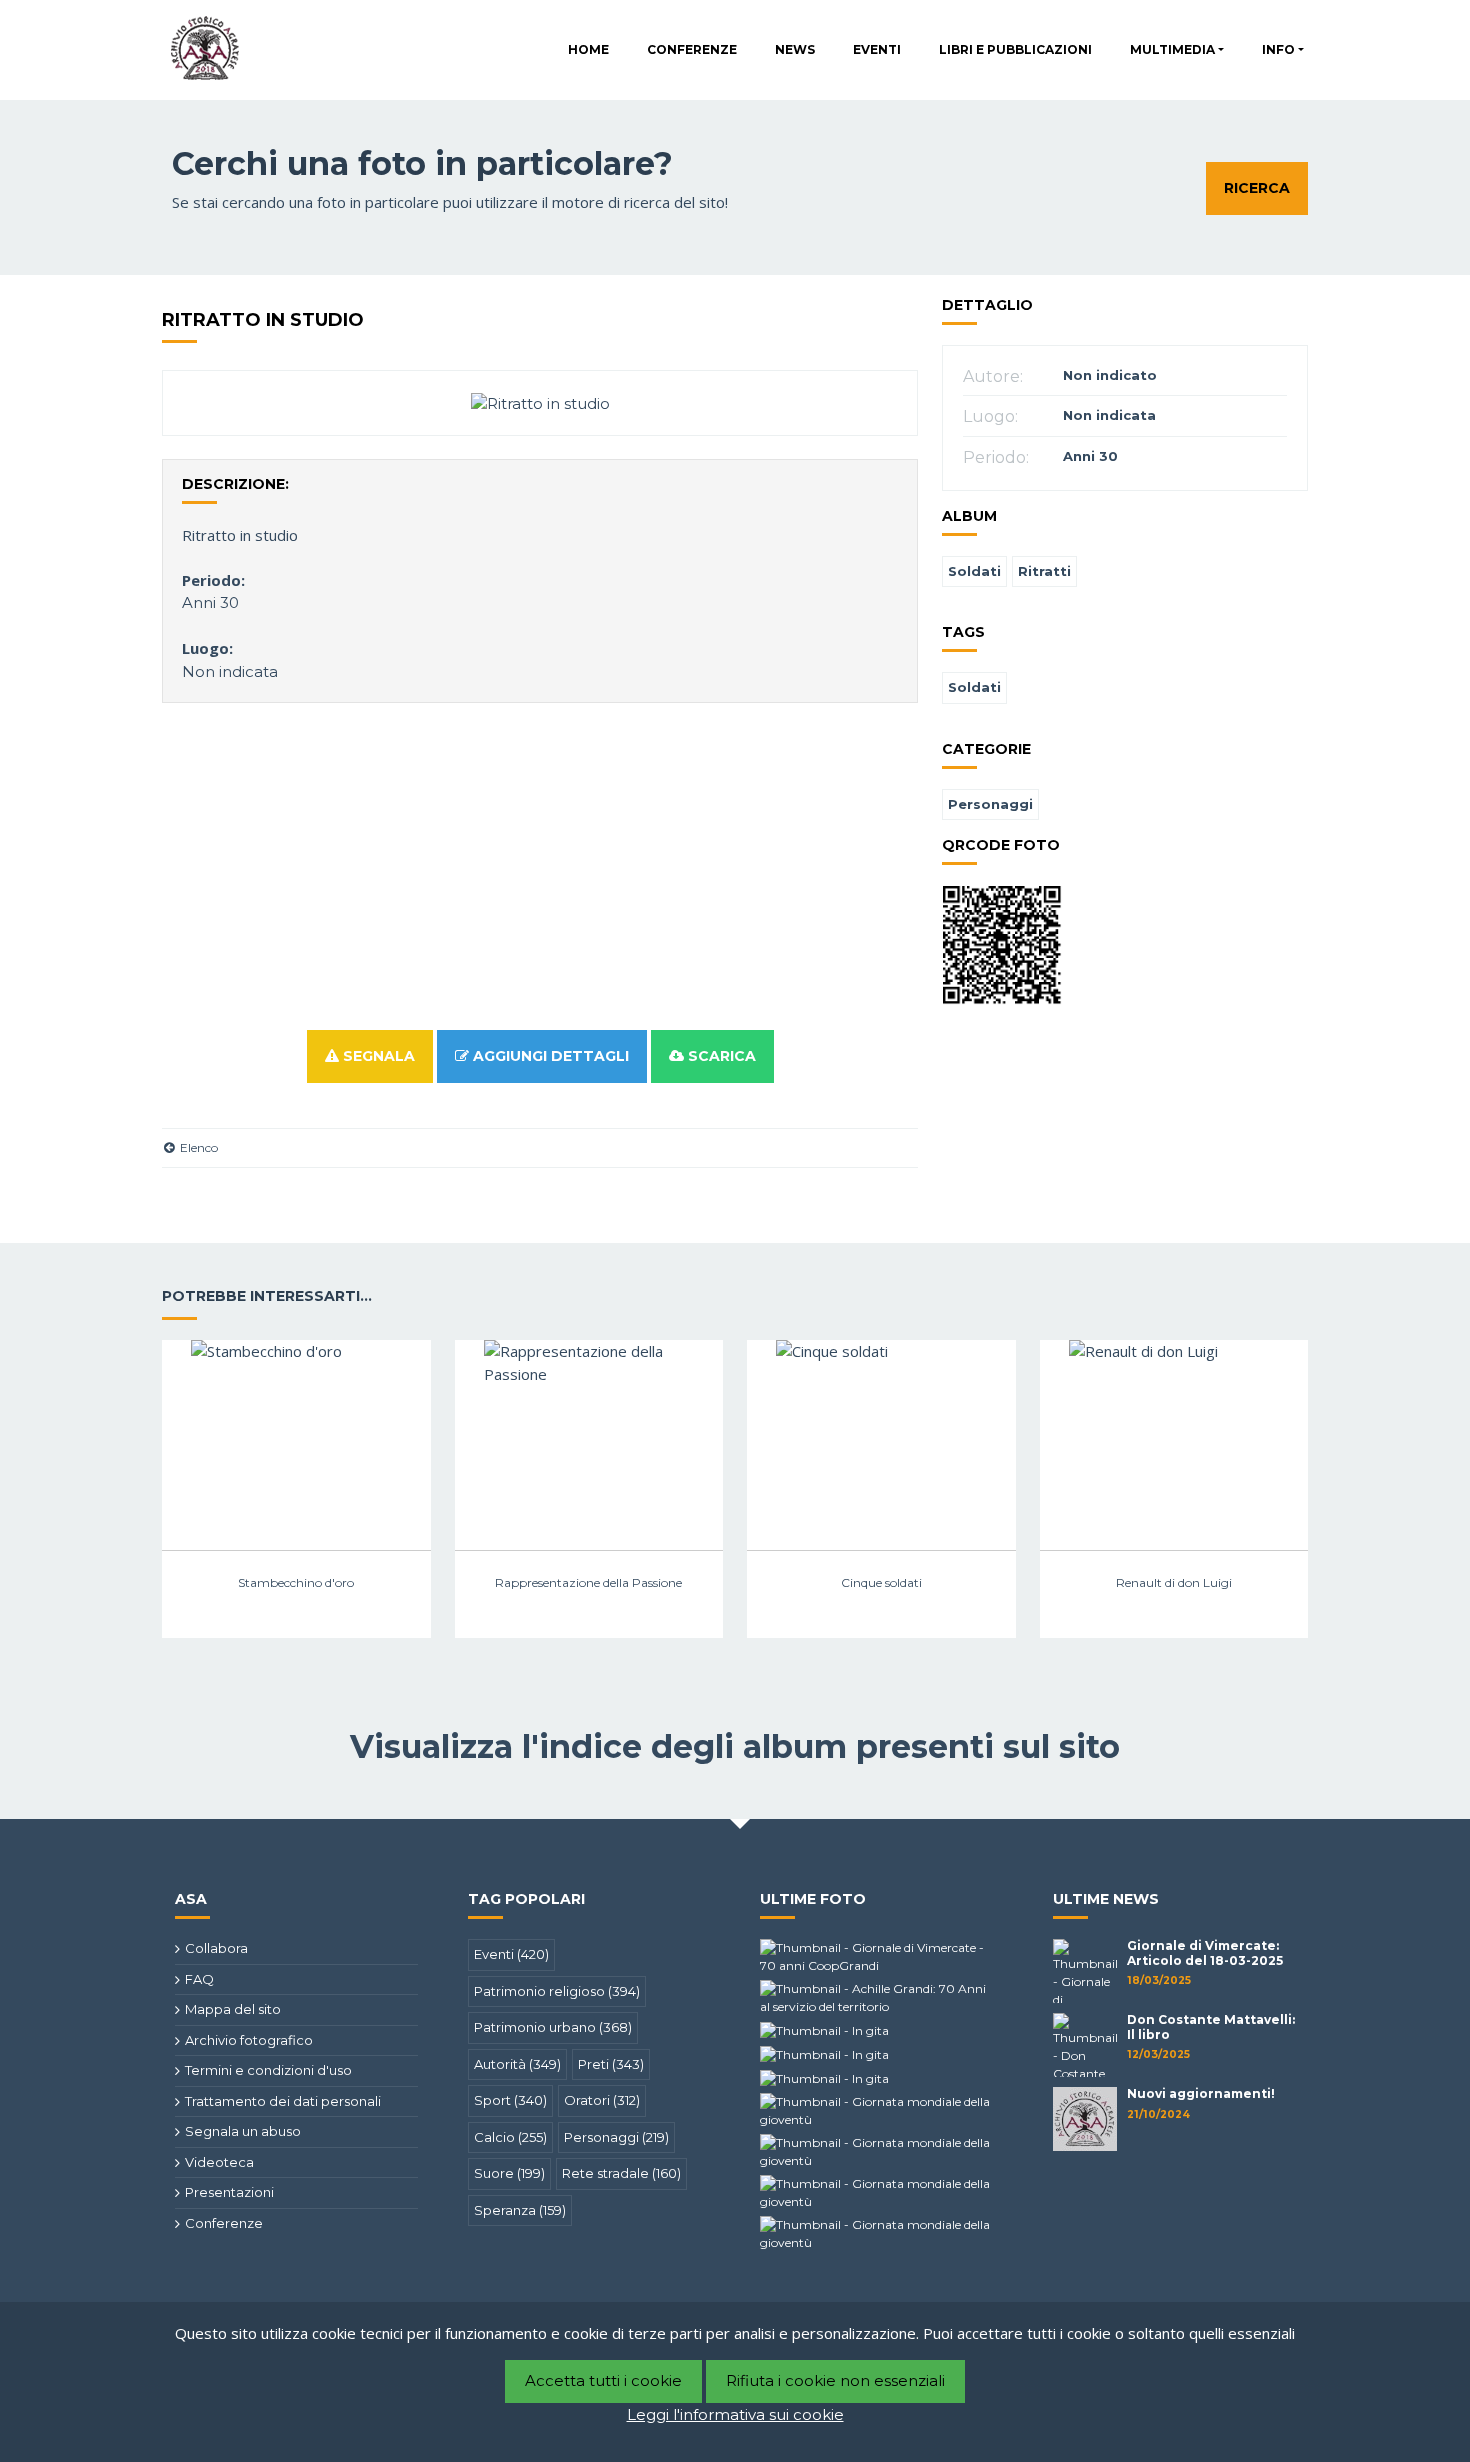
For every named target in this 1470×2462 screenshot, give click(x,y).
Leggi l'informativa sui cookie (735, 2414)
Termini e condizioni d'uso (268, 2070)
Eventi (877, 49)
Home (588, 49)
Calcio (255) (510, 2137)
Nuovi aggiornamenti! (1201, 2093)
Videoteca (219, 2162)
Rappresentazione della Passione (588, 1582)
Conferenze (692, 49)
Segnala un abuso (243, 2131)
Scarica (720, 1056)
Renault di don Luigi (1174, 1582)
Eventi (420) (511, 1954)
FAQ (199, 1979)
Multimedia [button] (1172, 49)
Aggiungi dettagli (549, 1056)
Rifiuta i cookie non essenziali (835, 2380)
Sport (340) (510, 2100)
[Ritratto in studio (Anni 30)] (540, 402)
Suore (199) (509, 2173)
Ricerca (1257, 188)
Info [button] (1278, 49)
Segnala (377, 1056)
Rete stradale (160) (621, 2173)
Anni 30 (210, 602)
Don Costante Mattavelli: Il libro (1211, 2026)
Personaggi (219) (616, 2137)
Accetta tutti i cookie (603, 2380)
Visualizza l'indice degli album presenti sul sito (735, 1746)
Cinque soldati (881, 1582)
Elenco (197, 1147)
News (795, 49)
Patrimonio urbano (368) (553, 2027)
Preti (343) (611, 2064)
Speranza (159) (520, 2210)
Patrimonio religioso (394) (557, 1991)
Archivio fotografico (249, 2040)
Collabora (216, 1948)
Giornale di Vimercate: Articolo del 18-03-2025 (1205, 1952)
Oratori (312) (602, 2100)
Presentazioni (229, 2192)
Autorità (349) (517, 2064)
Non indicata (230, 671)
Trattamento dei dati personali (283, 2101)
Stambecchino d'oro (296, 1582)
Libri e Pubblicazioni (1015, 49)
